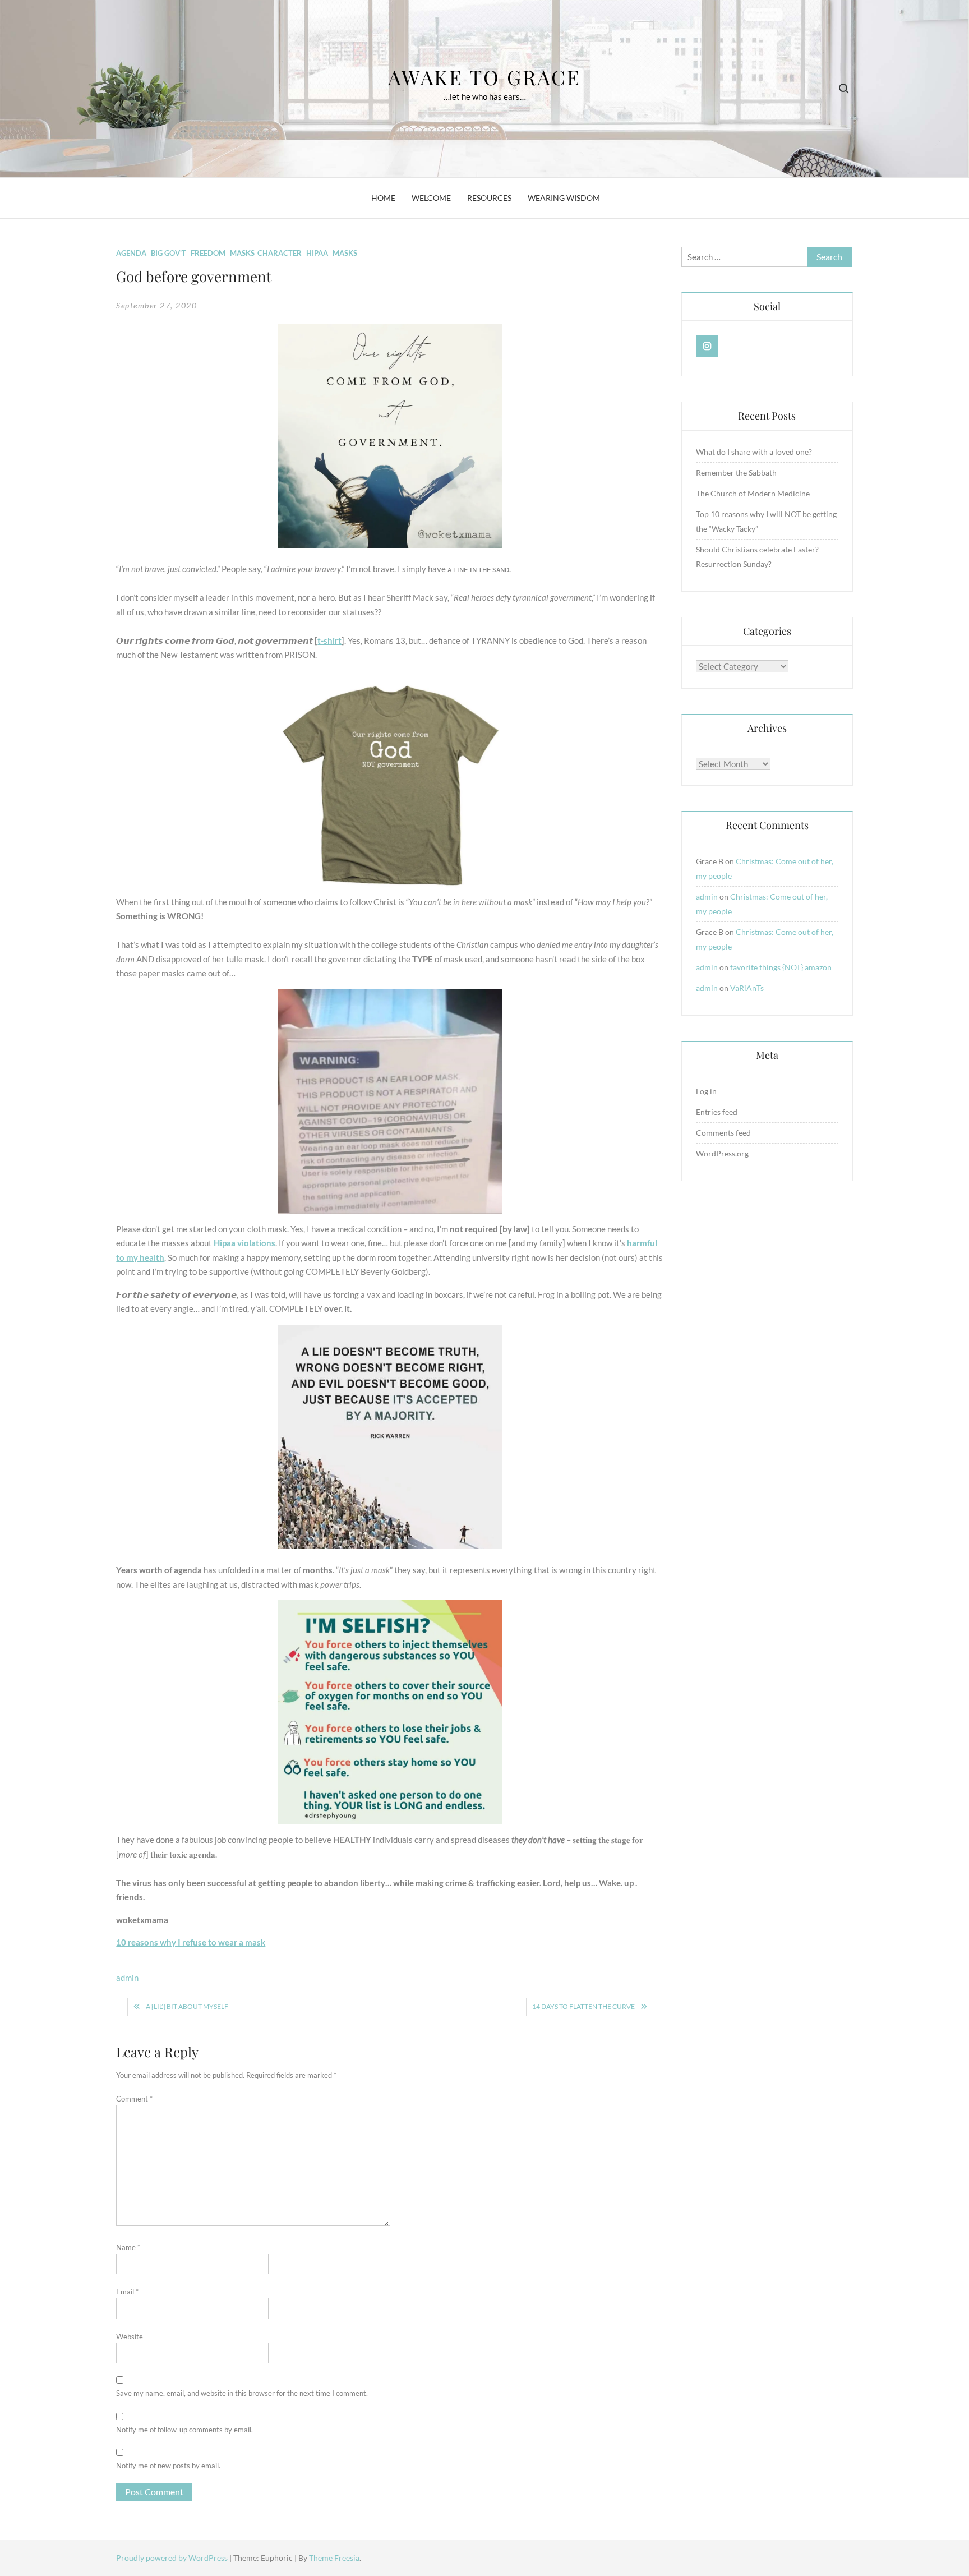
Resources (489, 198)
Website (130, 2337)
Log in (706, 1091)
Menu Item (707, 346)
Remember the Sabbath (736, 473)
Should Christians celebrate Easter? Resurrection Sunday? (757, 557)
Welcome (431, 198)
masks (345, 253)
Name (128, 2247)
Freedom (208, 253)
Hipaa (317, 253)
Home (383, 198)
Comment (134, 2099)
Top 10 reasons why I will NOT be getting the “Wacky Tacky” (766, 521)
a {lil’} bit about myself (187, 2006)
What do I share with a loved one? (754, 452)
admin (127, 1978)
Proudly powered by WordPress (173, 2558)
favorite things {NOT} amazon (781, 967)
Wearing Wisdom (564, 198)
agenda (131, 253)
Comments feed (723, 1133)
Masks (242, 253)
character (280, 253)
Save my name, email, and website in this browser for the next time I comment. (242, 2393)
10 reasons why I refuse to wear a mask (191, 1942)
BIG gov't (169, 253)
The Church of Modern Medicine (753, 493)
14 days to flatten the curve (583, 2006)
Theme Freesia (334, 2558)
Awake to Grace (484, 77)
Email (127, 2292)
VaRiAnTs (747, 988)
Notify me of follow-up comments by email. (184, 2430)
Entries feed (717, 1112)
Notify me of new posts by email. (168, 2466)
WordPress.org (722, 1153)
